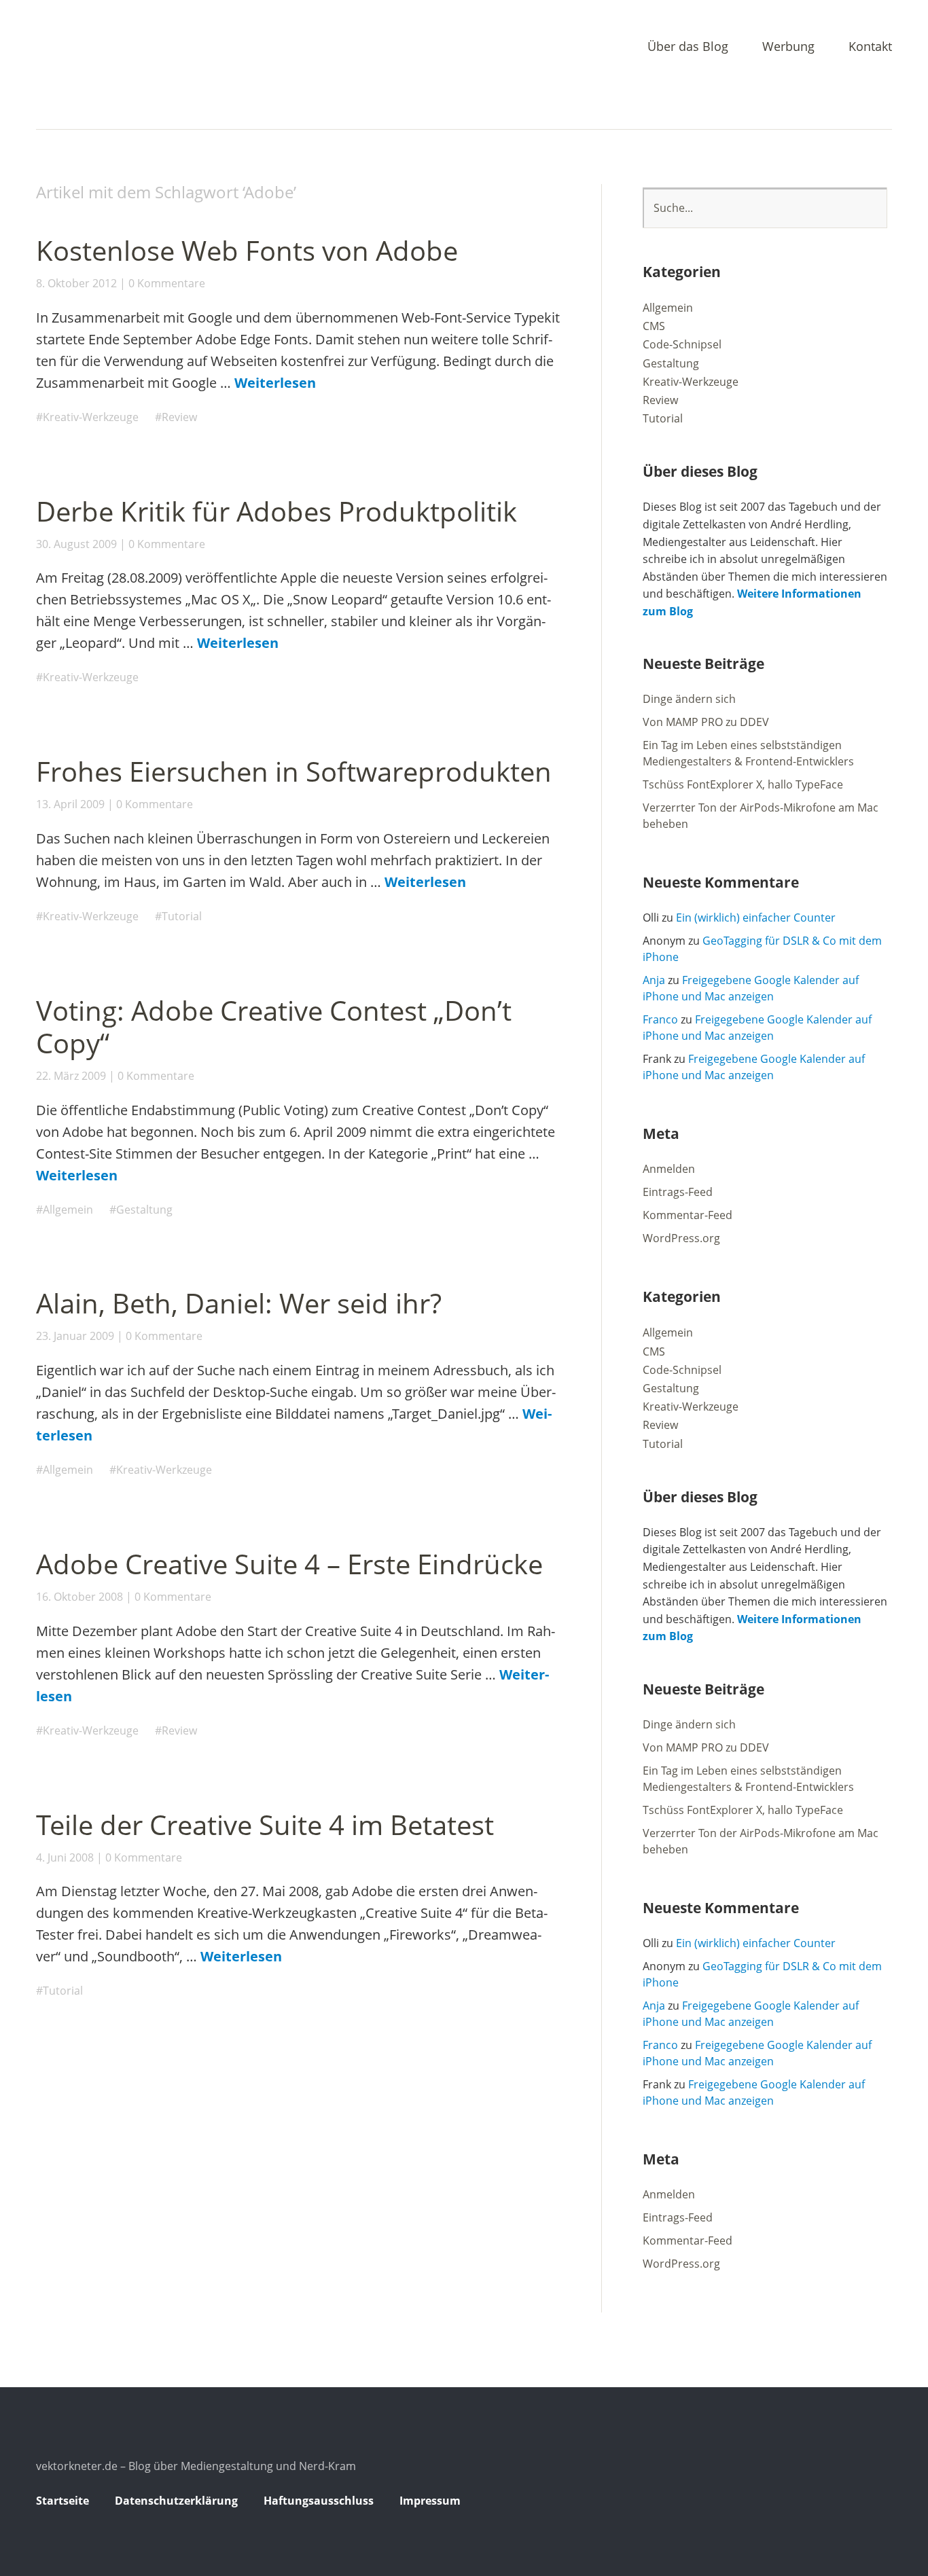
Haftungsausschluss (319, 2501)
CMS (654, 326)
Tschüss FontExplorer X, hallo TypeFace (743, 784)
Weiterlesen (275, 383)
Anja (654, 980)
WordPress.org (681, 1238)
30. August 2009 (76, 544)
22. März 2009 (71, 1076)
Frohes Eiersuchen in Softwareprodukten (294, 771)
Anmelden (669, 1169)
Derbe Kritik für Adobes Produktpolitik (276, 511)
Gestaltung (144, 1210)
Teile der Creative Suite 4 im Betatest (265, 1825)
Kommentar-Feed (688, 1215)
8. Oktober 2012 (76, 283)
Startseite (63, 2501)
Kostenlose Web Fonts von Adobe (247, 250)
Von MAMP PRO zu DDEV (706, 722)
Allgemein (68, 1210)
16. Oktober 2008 (79, 1597)
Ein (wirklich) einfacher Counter (756, 918)
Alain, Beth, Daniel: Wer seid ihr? (239, 1303)
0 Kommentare (167, 283)
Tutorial (182, 916)
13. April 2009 (70, 804)
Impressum (430, 2501)
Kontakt (870, 47)
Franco (660, 1019)
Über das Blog (688, 47)
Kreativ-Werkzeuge (91, 417)
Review (179, 417)
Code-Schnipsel (682, 344)
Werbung (788, 47)
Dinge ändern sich (689, 699)
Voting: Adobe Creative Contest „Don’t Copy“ (274, 1027)
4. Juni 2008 (65, 1857)
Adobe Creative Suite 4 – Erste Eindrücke (289, 1564)
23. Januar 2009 (75, 1336)
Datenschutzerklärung (176, 2501)
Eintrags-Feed (678, 1192)
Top (878, 2503)
